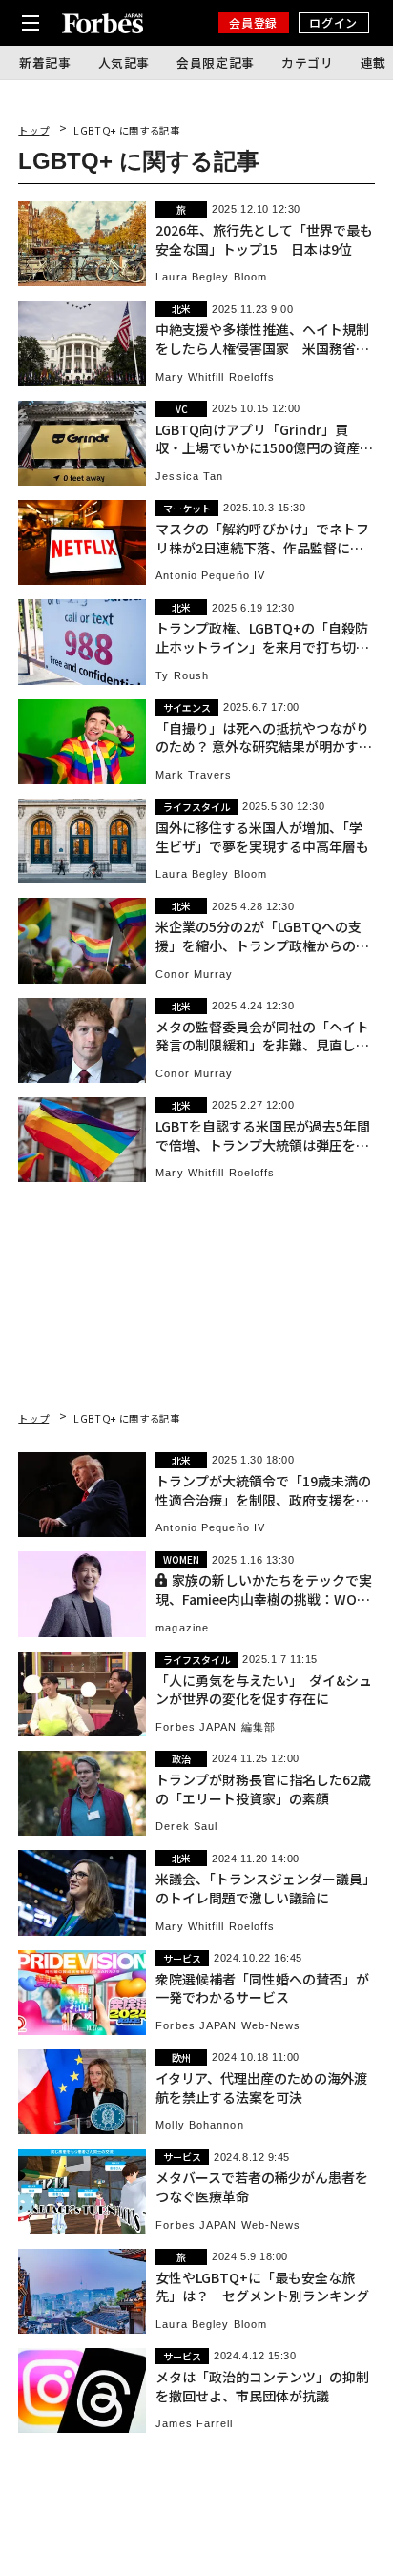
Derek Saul (186, 1827)
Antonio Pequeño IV (210, 576)
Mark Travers (194, 775)
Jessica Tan (189, 477)
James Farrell (194, 2424)
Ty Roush (182, 676)
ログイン (333, 22)
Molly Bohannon (199, 2125)
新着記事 (45, 62)
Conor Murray (194, 975)
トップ (33, 130)
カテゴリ (308, 62)
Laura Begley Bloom (211, 277)
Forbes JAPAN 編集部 (216, 1727)
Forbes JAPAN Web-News (228, 2026)
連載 (373, 62)
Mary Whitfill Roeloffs (215, 377)
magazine (182, 1628)
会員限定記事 (216, 62)
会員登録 (253, 22)
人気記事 (124, 62)
